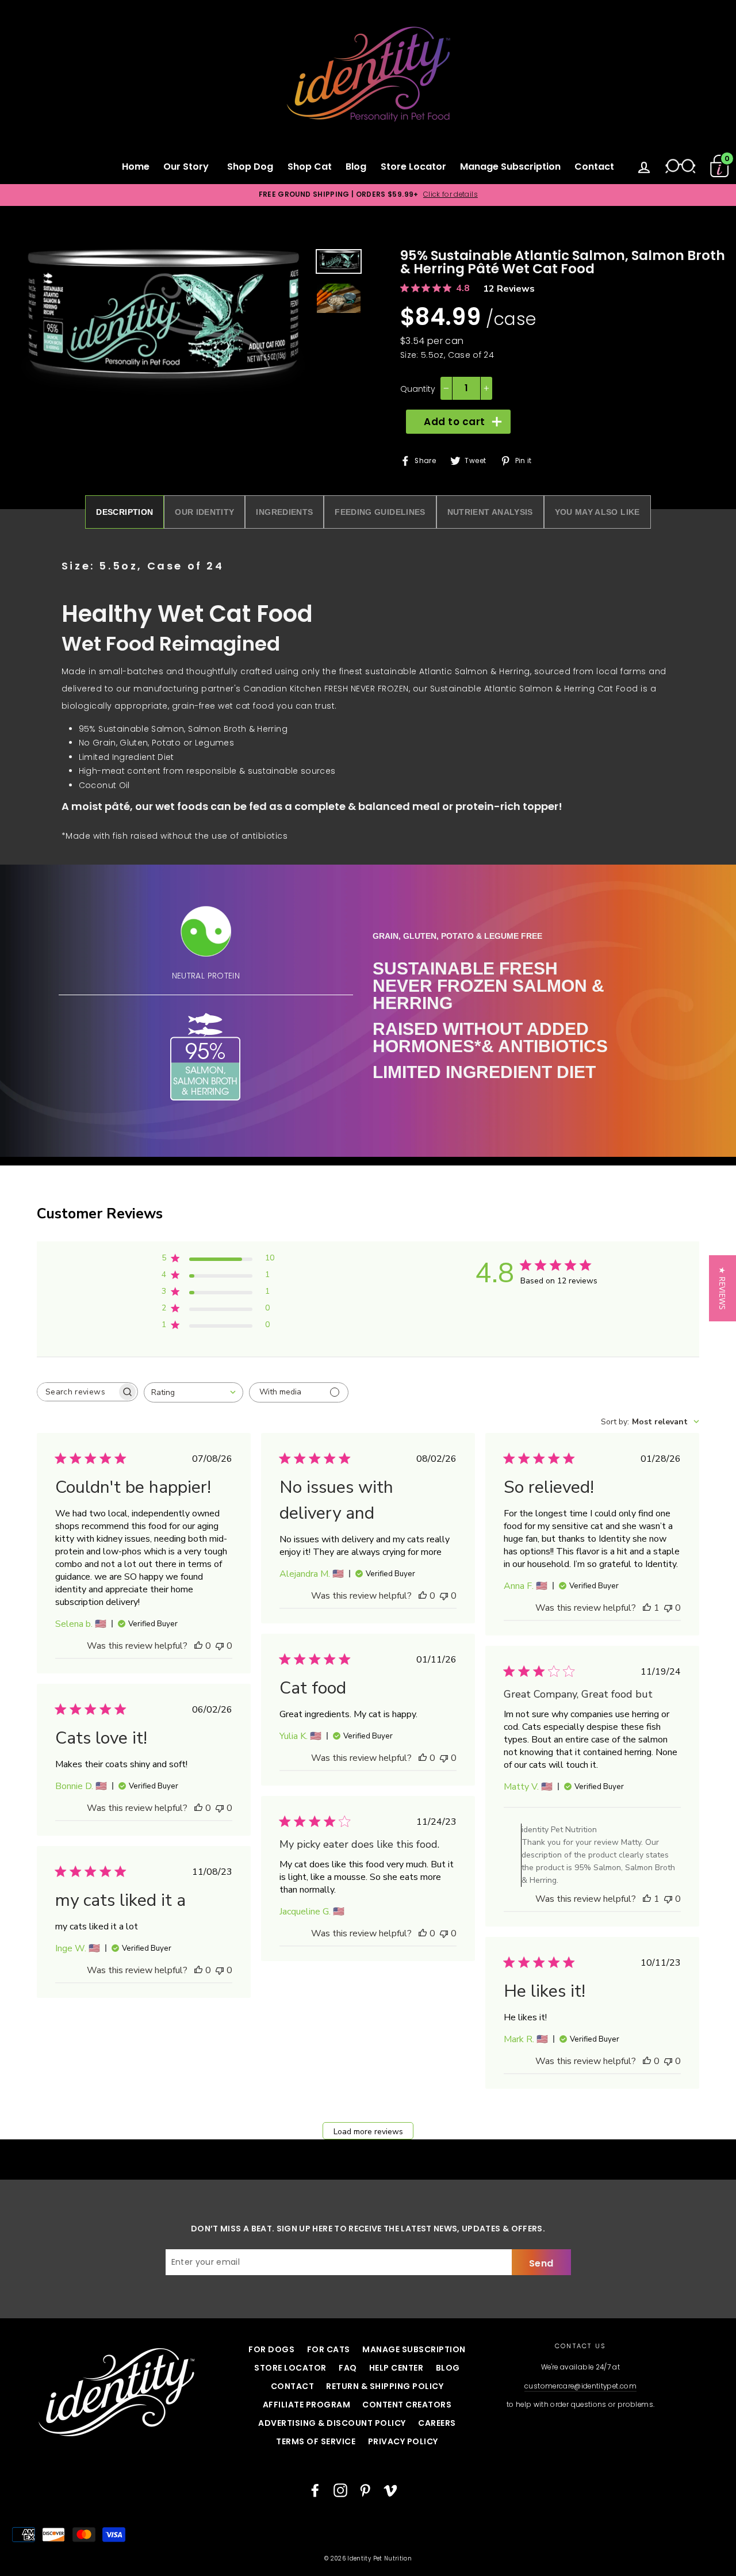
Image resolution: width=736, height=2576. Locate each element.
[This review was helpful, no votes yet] (198, 1646)
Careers (437, 2423)
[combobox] (193, 1392)
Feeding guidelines (380, 512)
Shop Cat (310, 167)
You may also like (597, 512)
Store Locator (413, 167)
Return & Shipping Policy (385, 2386)
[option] (368, 195)
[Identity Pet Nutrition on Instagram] (340, 2490)
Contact (594, 167)
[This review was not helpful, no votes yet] (220, 1646)
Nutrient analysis (490, 512)
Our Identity (204, 512)
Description (124, 512)
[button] (722, 1288)
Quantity (418, 389)
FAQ (348, 2368)
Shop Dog (250, 167)
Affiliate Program (307, 2405)
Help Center (396, 2368)
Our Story (188, 167)
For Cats (329, 2349)
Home (136, 167)
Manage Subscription (510, 167)
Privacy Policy (403, 2441)
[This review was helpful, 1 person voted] (647, 1608)
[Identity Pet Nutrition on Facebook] (315, 2490)
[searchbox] (77, 1392)
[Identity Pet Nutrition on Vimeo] (390, 2490)
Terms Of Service (316, 2441)
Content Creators (407, 2405)
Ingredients (284, 512)
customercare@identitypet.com (580, 2386)
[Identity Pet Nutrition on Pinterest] (365, 2490)
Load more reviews (368, 2132)
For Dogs (271, 2349)
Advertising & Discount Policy (332, 2423)
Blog (356, 167)
